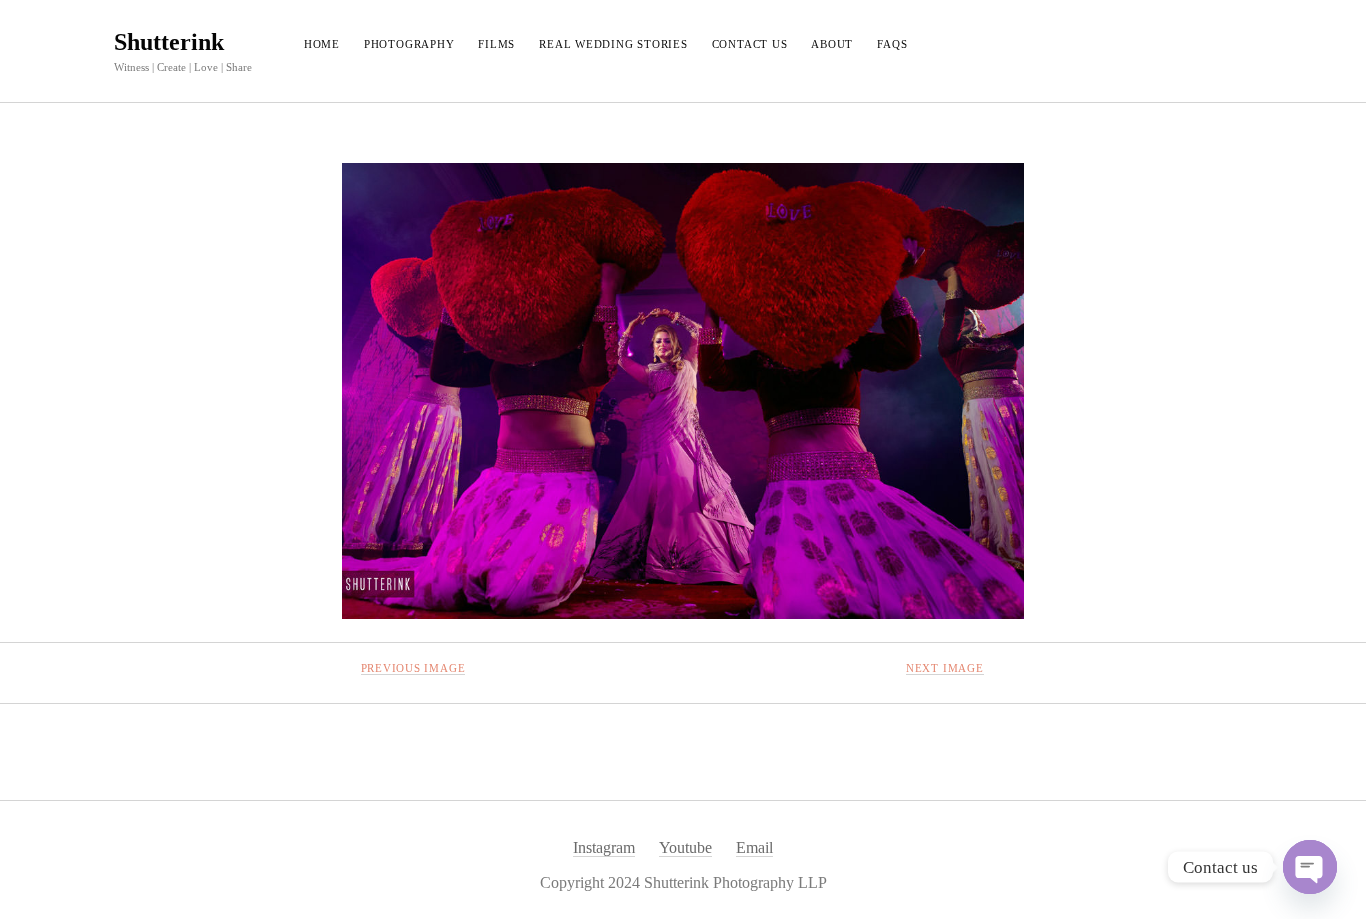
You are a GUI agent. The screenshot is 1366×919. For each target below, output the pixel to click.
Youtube (685, 847)
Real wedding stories (613, 44)
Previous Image (413, 668)
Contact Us (750, 44)
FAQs (892, 44)
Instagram (604, 847)
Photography (409, 44)
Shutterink (169, 42)
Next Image (945, 668)
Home (322, 44)
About (832, 44)
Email (754, 847)
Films (496, 44)
